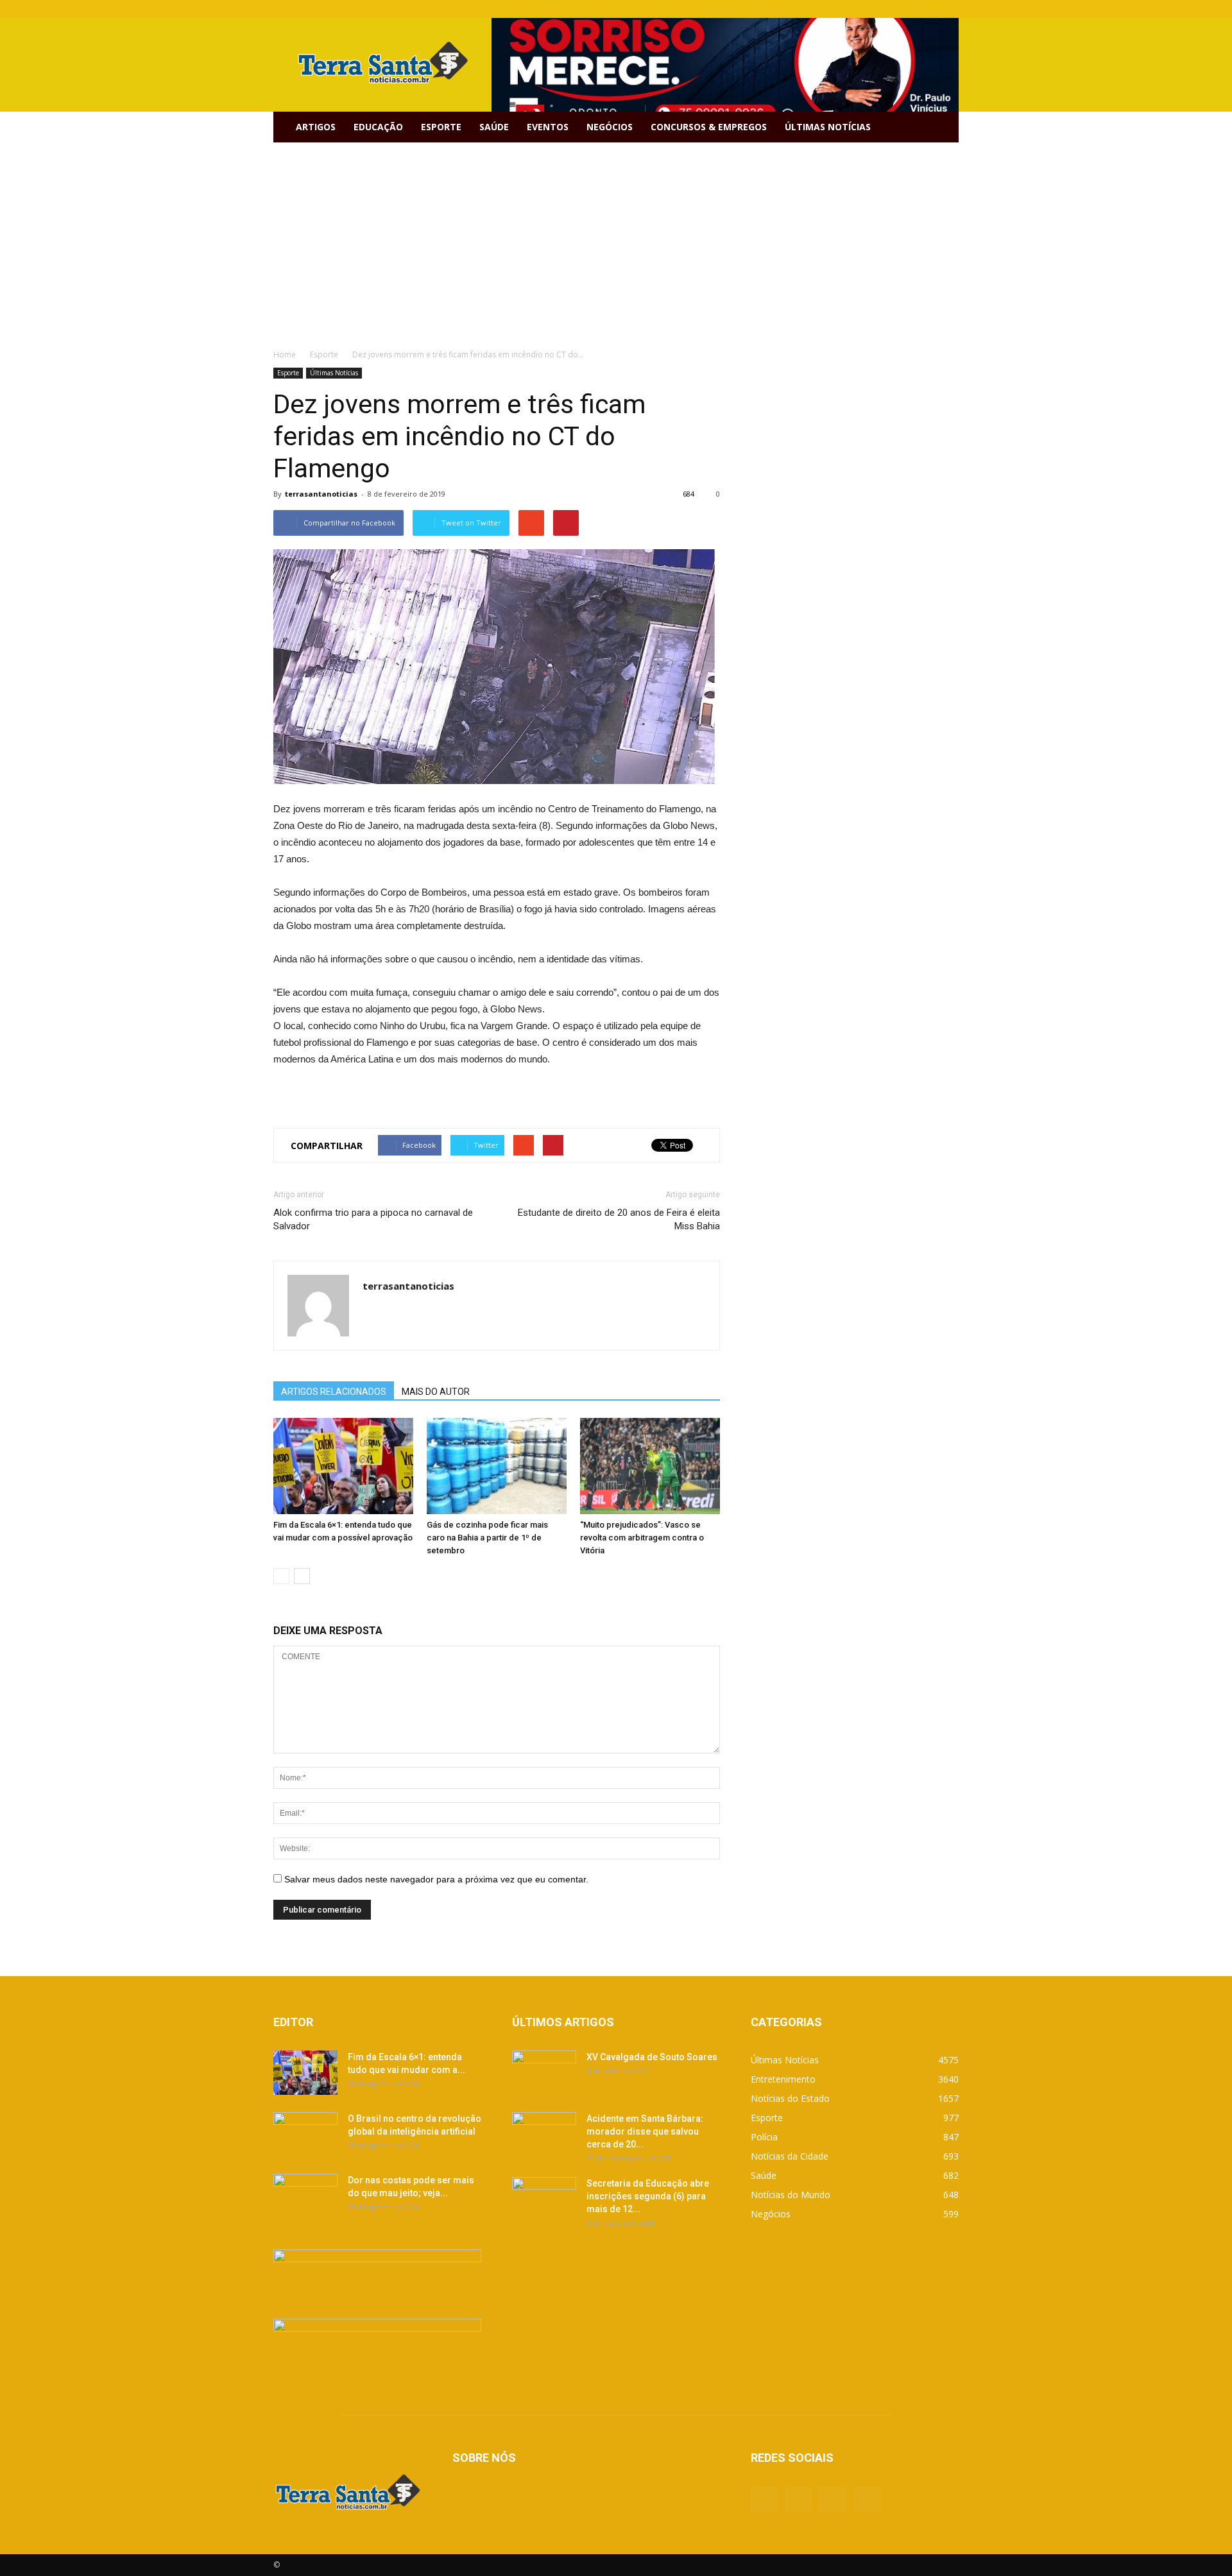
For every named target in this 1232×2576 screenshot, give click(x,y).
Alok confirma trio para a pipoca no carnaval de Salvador (373, 1219)
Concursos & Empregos (709, 127)
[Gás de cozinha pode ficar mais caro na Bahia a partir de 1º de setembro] (497, 1466)
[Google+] (907, 9)
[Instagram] (928, 9)
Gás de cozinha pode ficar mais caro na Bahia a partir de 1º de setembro (487, 1538)
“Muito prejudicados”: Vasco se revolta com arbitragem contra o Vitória (642, 1538)
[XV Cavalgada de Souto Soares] (544, 2073)
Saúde (494, 127)
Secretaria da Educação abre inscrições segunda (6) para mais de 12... (648, 2196)
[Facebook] (886, 9)
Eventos (548, 127)
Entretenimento (783, 2079)
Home (285, 354)
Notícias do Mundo (791, 2195)
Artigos (316, 127)
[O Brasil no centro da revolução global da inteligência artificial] (305, 2135)
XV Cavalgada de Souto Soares (652, 2057)
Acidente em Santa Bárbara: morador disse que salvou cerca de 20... (645, 2131)
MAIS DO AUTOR (436, 1392)
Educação (378, 127)
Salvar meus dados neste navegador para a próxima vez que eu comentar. (436, 1879)
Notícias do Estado (790, 2098)
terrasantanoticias (321, 494)
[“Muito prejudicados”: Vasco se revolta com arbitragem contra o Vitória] (650, 1466)
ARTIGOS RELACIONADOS (334, 1392)
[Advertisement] (616, 239)
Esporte (441, 127)
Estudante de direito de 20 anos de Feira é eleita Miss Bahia (619, 1219)
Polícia (764, 2137)
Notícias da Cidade (790, 2156)
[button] (943, 127)
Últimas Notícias (828, 127)
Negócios (610, 127)
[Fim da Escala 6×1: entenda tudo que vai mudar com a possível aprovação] (343, 1466)
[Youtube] (949, 9)
